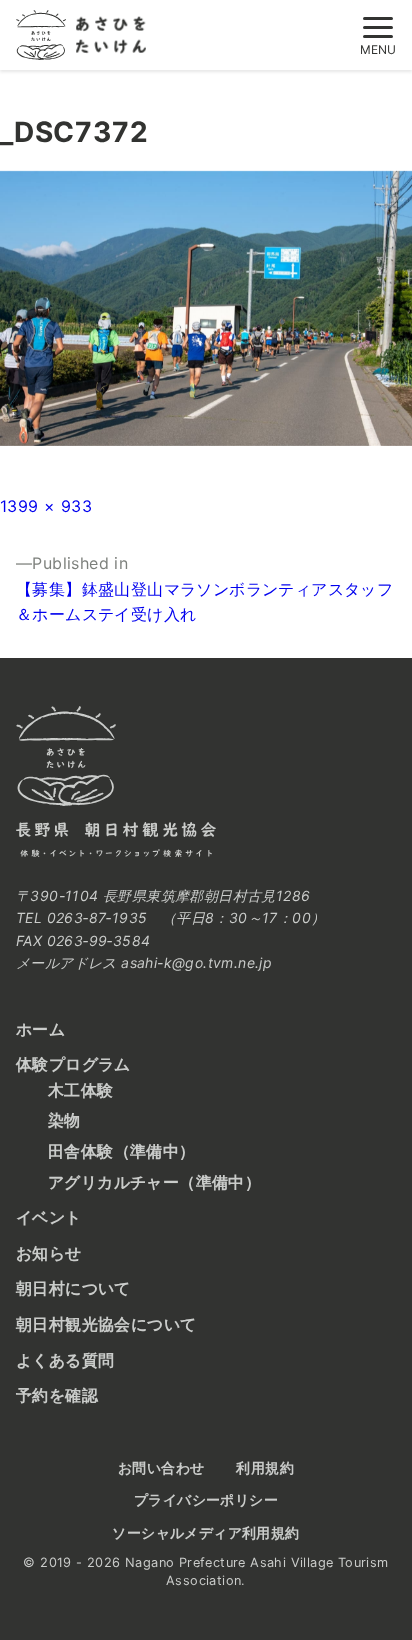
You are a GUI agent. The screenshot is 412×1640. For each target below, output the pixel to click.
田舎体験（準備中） (122, 1151)
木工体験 (81, 1090)
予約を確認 (57, 1395)
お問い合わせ (161, 1467)
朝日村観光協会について (106, 1324)
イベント (49, 1217)
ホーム (40, 1029)
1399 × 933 (46, 506)
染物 (64, 1120)
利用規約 (265, 1467)
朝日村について (73, 1288)
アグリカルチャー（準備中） (154, 1182)
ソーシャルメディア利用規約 (205, 1532)
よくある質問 (65, 1360)
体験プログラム (73, 1064)
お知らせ (49, 1253)
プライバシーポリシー (206, 1499)
